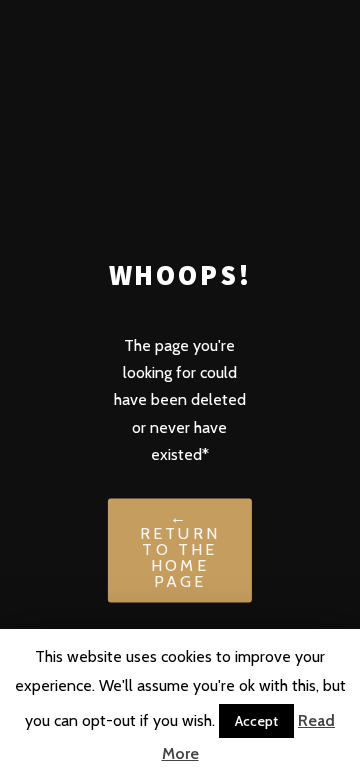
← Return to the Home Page (180, 550)
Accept (256, 721)
